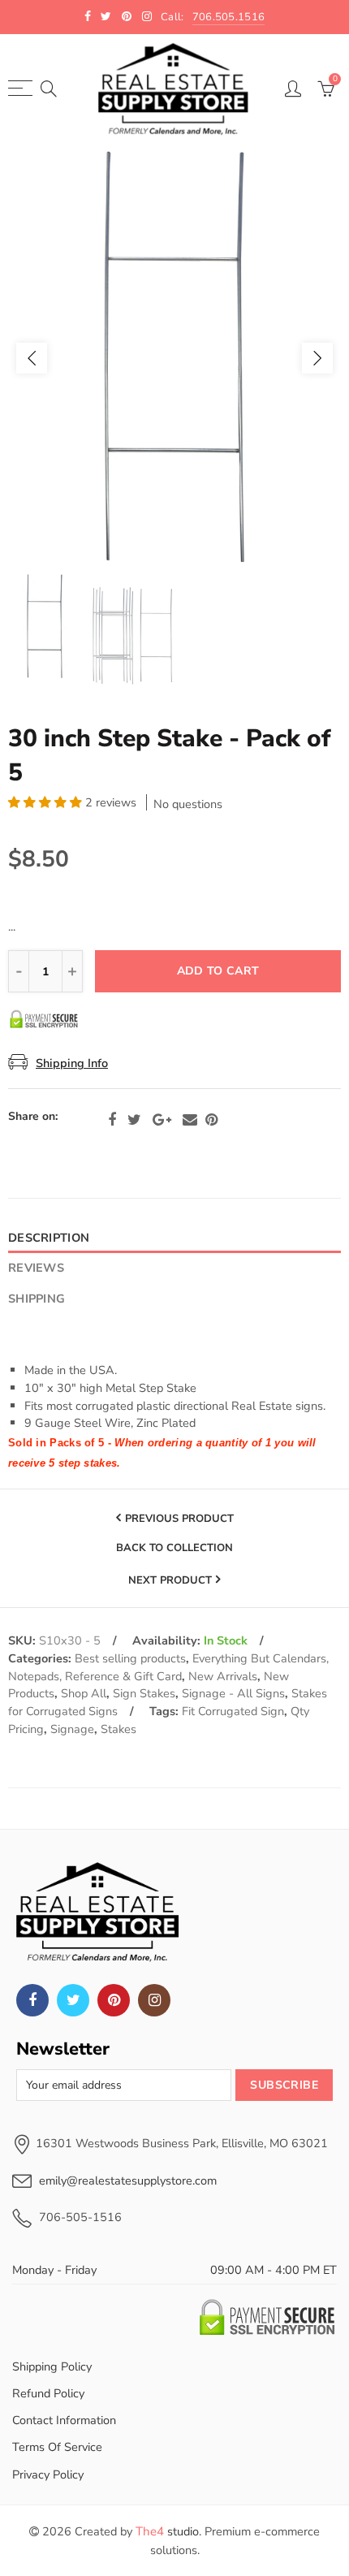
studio (167, 2531)
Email (190, 1120)
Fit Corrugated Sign (233, 1711)
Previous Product (179, 1519)
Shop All (84, 1693)
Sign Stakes (144, 1693)
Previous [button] (32, 358)
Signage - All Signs (233, 1693)
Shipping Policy (52, 2366)
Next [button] (317, 358)
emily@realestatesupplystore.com (128, 2181)
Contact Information (64, 2420)
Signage (72, 1729)
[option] (174, 358)
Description (49, 1238)
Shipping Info (72, 1063)
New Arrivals (223, 1676)
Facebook (112, 1120)
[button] (47, 802)
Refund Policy (48, 2393)
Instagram (154, 2000)
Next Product (170, 1580)
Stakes (118, 1729)
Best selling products (130, 1658)
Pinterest (211, 1120)
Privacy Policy (48, 2474)
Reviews (36, 1268)
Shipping (37, 1299)
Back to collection (174, 1549)
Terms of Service (57, 2447)
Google (162, 1120)
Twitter (134, 1120)
